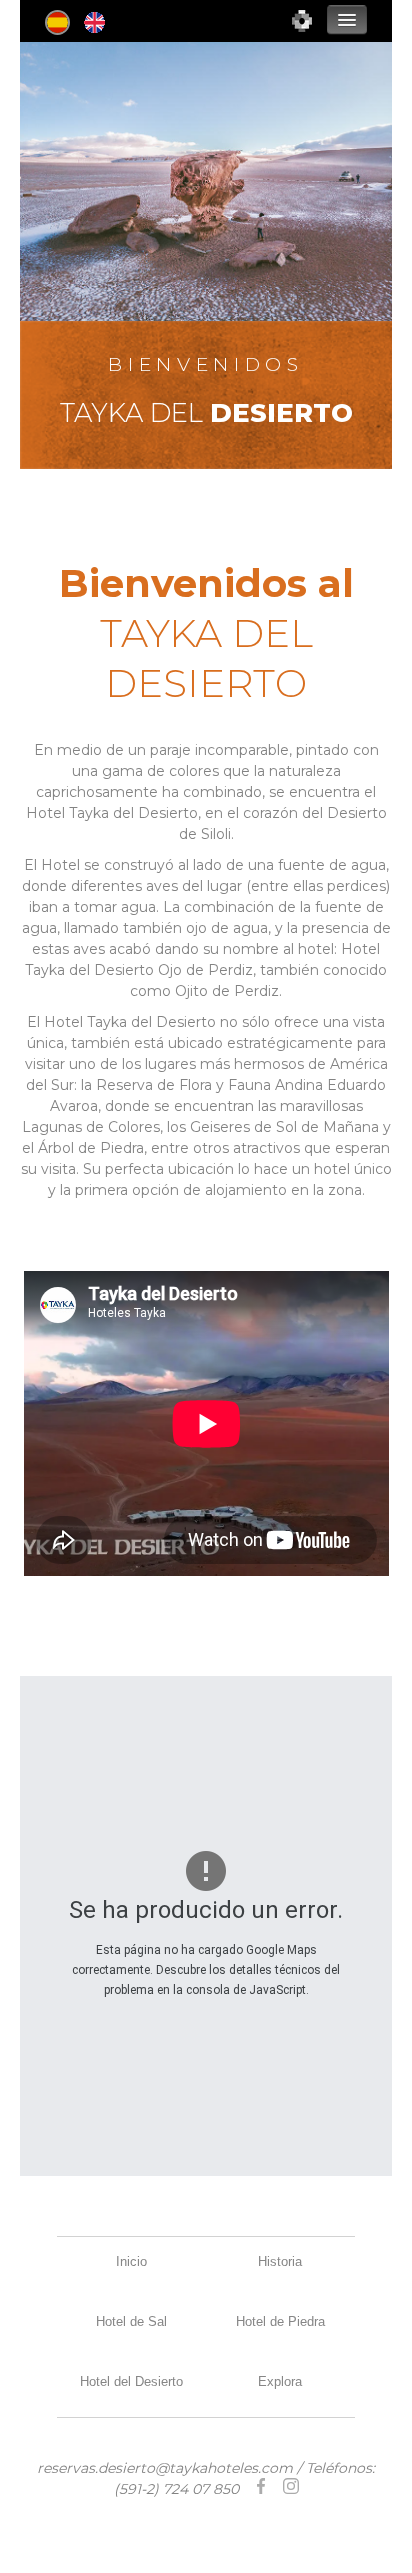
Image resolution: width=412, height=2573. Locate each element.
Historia (280, 2261)
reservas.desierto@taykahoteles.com (165, 2468)
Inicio (131, 2261)
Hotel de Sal (131, 2321)
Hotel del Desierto (131, 2381)
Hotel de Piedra (280, 2321)
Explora (280, 2381)
